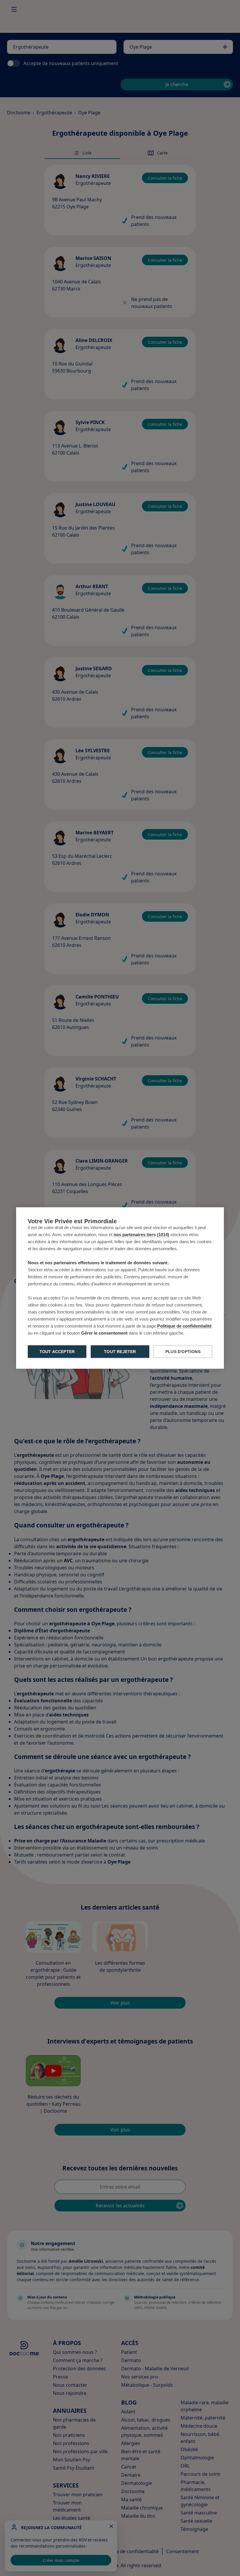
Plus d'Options (183, 1352)
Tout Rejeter (120, 1352)
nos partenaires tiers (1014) (141, 1235)
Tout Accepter (57, 1352)
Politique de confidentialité (184, 1326)
